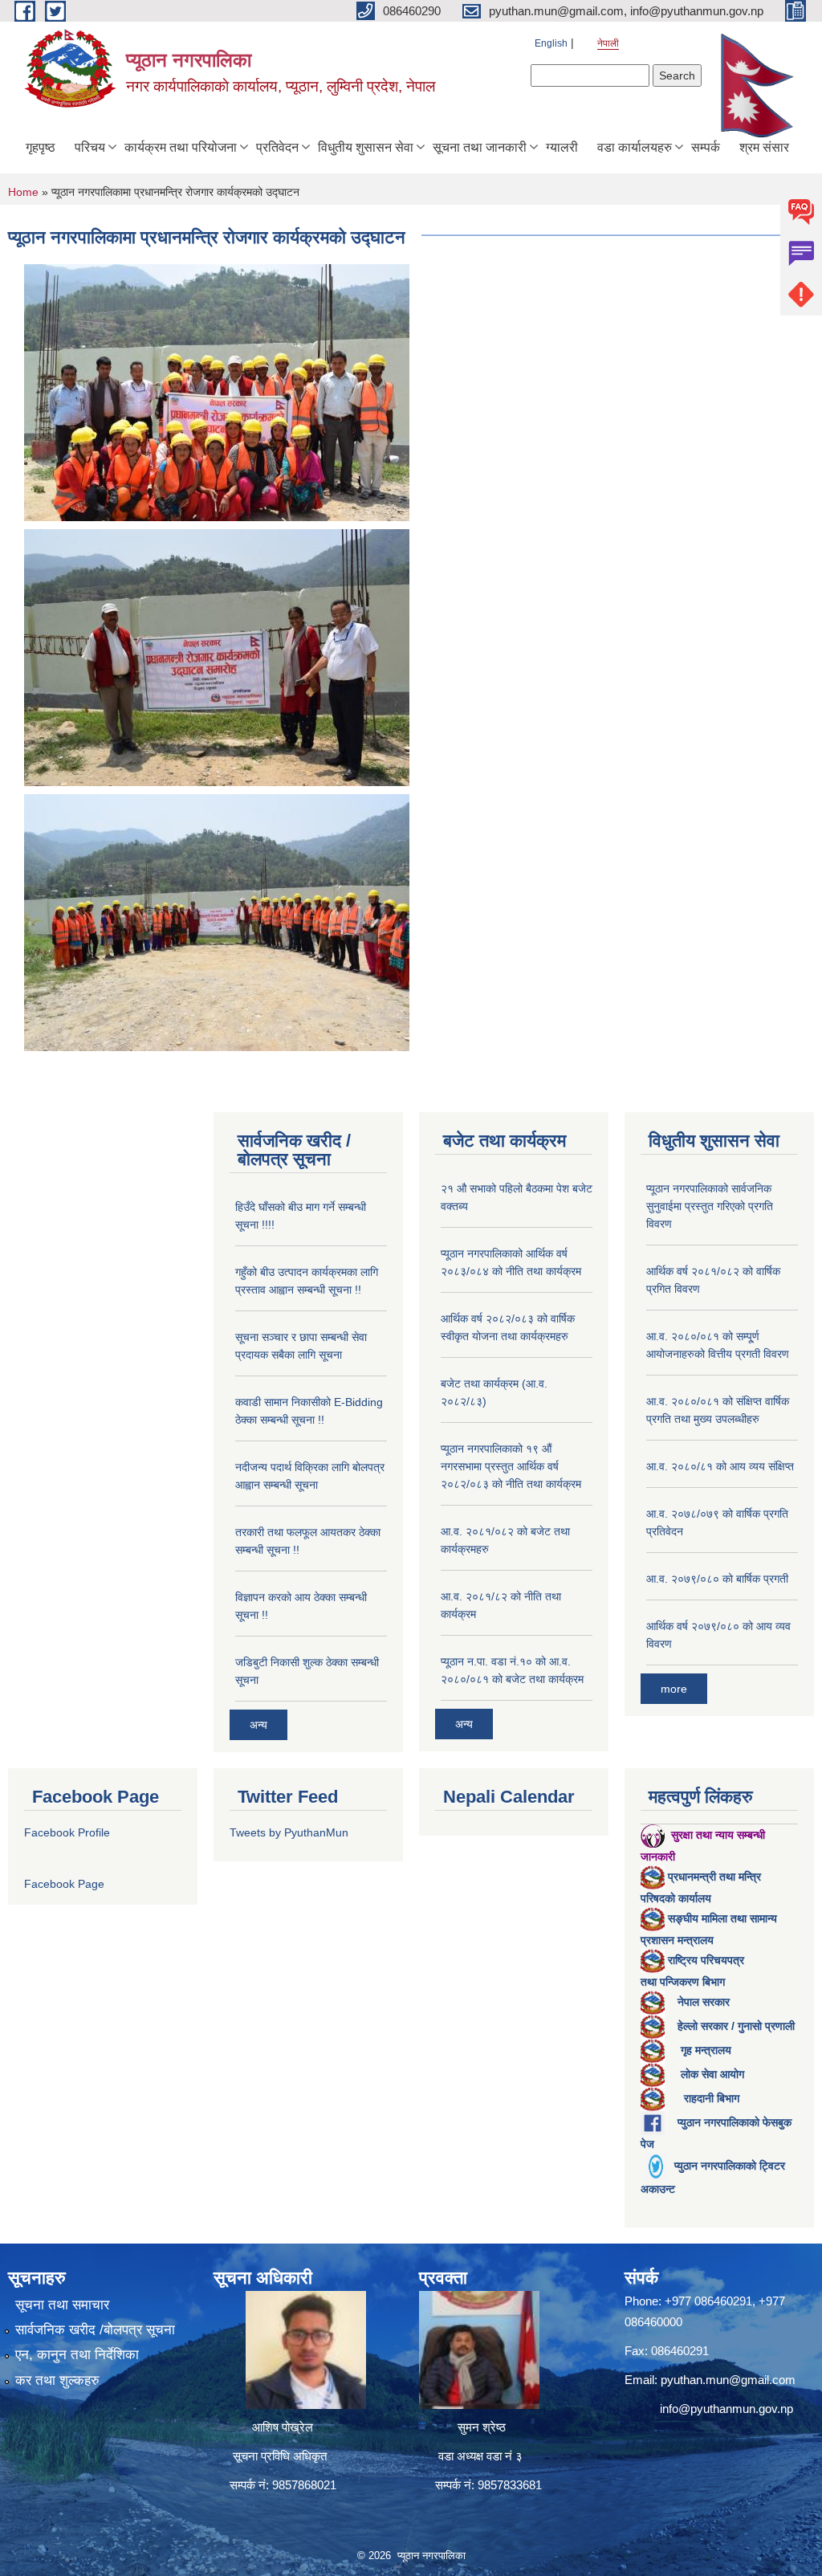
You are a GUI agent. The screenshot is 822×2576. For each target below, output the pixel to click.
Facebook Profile (67, 1832)
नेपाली (608, 43)
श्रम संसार (764, 147)
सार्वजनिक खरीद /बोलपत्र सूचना (95, 2330)
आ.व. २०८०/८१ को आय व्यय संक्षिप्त (720, 1466)
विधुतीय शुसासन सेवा (366, 147)
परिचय (90, 147)
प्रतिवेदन (277, 147)
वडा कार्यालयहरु (635, 147)
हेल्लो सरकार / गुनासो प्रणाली (736, 2026)
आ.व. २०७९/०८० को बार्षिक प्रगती (717, 1579)
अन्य (258, 1725)
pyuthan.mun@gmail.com (728, 2380)
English (551, 43)
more (674, 1689)
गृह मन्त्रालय (706, 2050)
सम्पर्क (706, 147)
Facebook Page (64, 1884)
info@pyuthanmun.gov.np (726, 2409)
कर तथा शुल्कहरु (57, 2380)
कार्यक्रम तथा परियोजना (181, 147)
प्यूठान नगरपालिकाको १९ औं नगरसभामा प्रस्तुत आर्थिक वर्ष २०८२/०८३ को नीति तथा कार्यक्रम (511, 1466)
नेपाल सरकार (704, 2002)
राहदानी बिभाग (712, 2098)
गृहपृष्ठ (41, 147)
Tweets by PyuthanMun (289, 1832)
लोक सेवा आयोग (712, 2074)
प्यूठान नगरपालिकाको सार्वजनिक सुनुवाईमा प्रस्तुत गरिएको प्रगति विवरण (710, 1206)
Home (23, 192)
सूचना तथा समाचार (62, 2305)
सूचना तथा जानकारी (480, 147)
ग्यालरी (562, 147)
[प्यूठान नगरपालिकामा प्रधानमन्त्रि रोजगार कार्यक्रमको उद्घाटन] (217, 391)
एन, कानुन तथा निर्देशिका (77, 2355)
